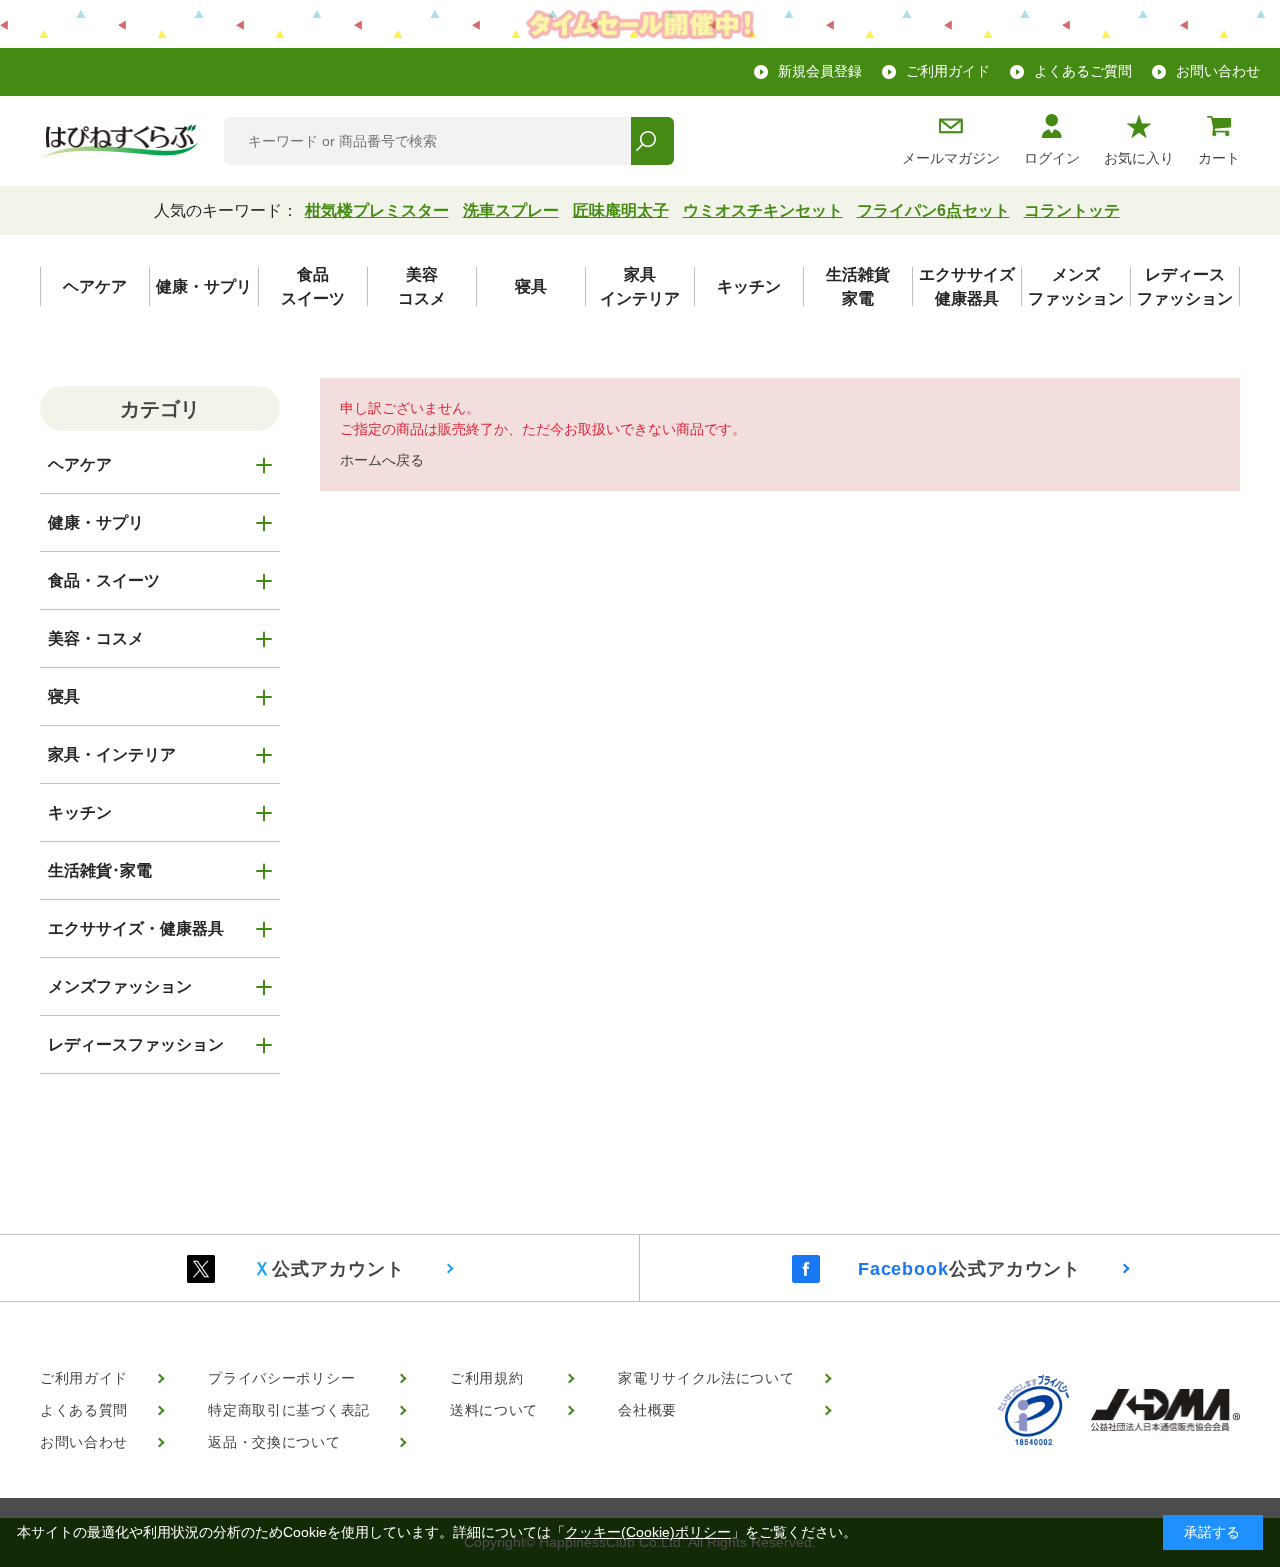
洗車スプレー (511, 210)
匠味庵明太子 (621, 210)
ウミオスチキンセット (763, 210)
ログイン (1052, 158)
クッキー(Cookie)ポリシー (648, 1532)
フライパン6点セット (933, 210)
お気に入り (1139, 158)
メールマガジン (951, 158)
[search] (652, 141)
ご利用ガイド (948, 71)
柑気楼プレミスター (377, 210)
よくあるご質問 (1083, 71)
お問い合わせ (1218, 71)
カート (1219, 158)
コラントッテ (1072, 210)
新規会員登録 (820, 71)
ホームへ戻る (382, 460)
